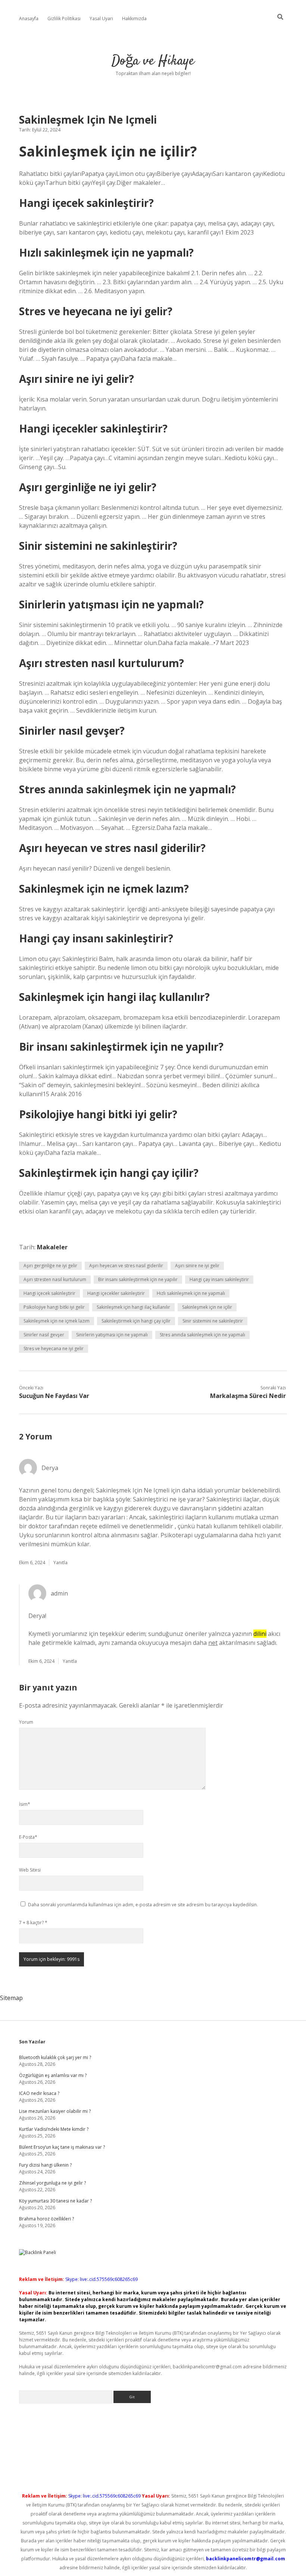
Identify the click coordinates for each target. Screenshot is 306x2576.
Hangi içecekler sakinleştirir (116, 1293)
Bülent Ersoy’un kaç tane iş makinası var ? (62, 2147)
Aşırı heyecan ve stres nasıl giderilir (126, 1266)
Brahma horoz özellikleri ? (46, 2219)
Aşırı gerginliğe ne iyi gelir (50, 1266)
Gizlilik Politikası (64, 18)
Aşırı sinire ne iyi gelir (197, 1266)
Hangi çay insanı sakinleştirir (219, 1279)
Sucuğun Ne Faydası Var (54, 1396)
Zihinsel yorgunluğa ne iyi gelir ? (52, 2183)
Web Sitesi (30, 1870)
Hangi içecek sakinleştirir (49, 1293)
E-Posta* (28, 1837)
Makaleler (52, 1247)
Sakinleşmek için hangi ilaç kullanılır (133, 1307)
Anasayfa (29, 18)
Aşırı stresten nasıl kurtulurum (55, 1279)
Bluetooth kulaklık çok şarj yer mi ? (55, 2057)
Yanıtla (60, 1563)
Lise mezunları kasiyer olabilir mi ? (55, 2111)
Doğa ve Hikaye (153, 61)
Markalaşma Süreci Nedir (248, 1396)
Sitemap (11, 1998)
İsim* (25, 1804)
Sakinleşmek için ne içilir (207, 1307)
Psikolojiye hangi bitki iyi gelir (54, 1307)
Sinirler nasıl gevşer (44, 1335)
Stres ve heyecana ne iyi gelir (54, 1349)
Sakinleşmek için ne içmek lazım (57, 1321)
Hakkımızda (134, 18)
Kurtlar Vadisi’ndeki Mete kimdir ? (54, 2129)
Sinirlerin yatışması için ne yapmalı (112, 1335)
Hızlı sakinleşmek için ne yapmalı (191, 1293)
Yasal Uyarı (101, 18)
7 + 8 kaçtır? (33, 1923)
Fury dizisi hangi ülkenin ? (45, 2165)
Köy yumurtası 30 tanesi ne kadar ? (55, 2201)
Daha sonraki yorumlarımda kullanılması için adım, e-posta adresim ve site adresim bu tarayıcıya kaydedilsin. (143, 1905)
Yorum (26, 1722)
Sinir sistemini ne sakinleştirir (213, 1321)
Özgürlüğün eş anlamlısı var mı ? (53, 2075)
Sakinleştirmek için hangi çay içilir (136, 1321)
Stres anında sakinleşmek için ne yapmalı (202, 1335)
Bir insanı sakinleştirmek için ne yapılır (138, 1279)
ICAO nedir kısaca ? (39, 2093)
